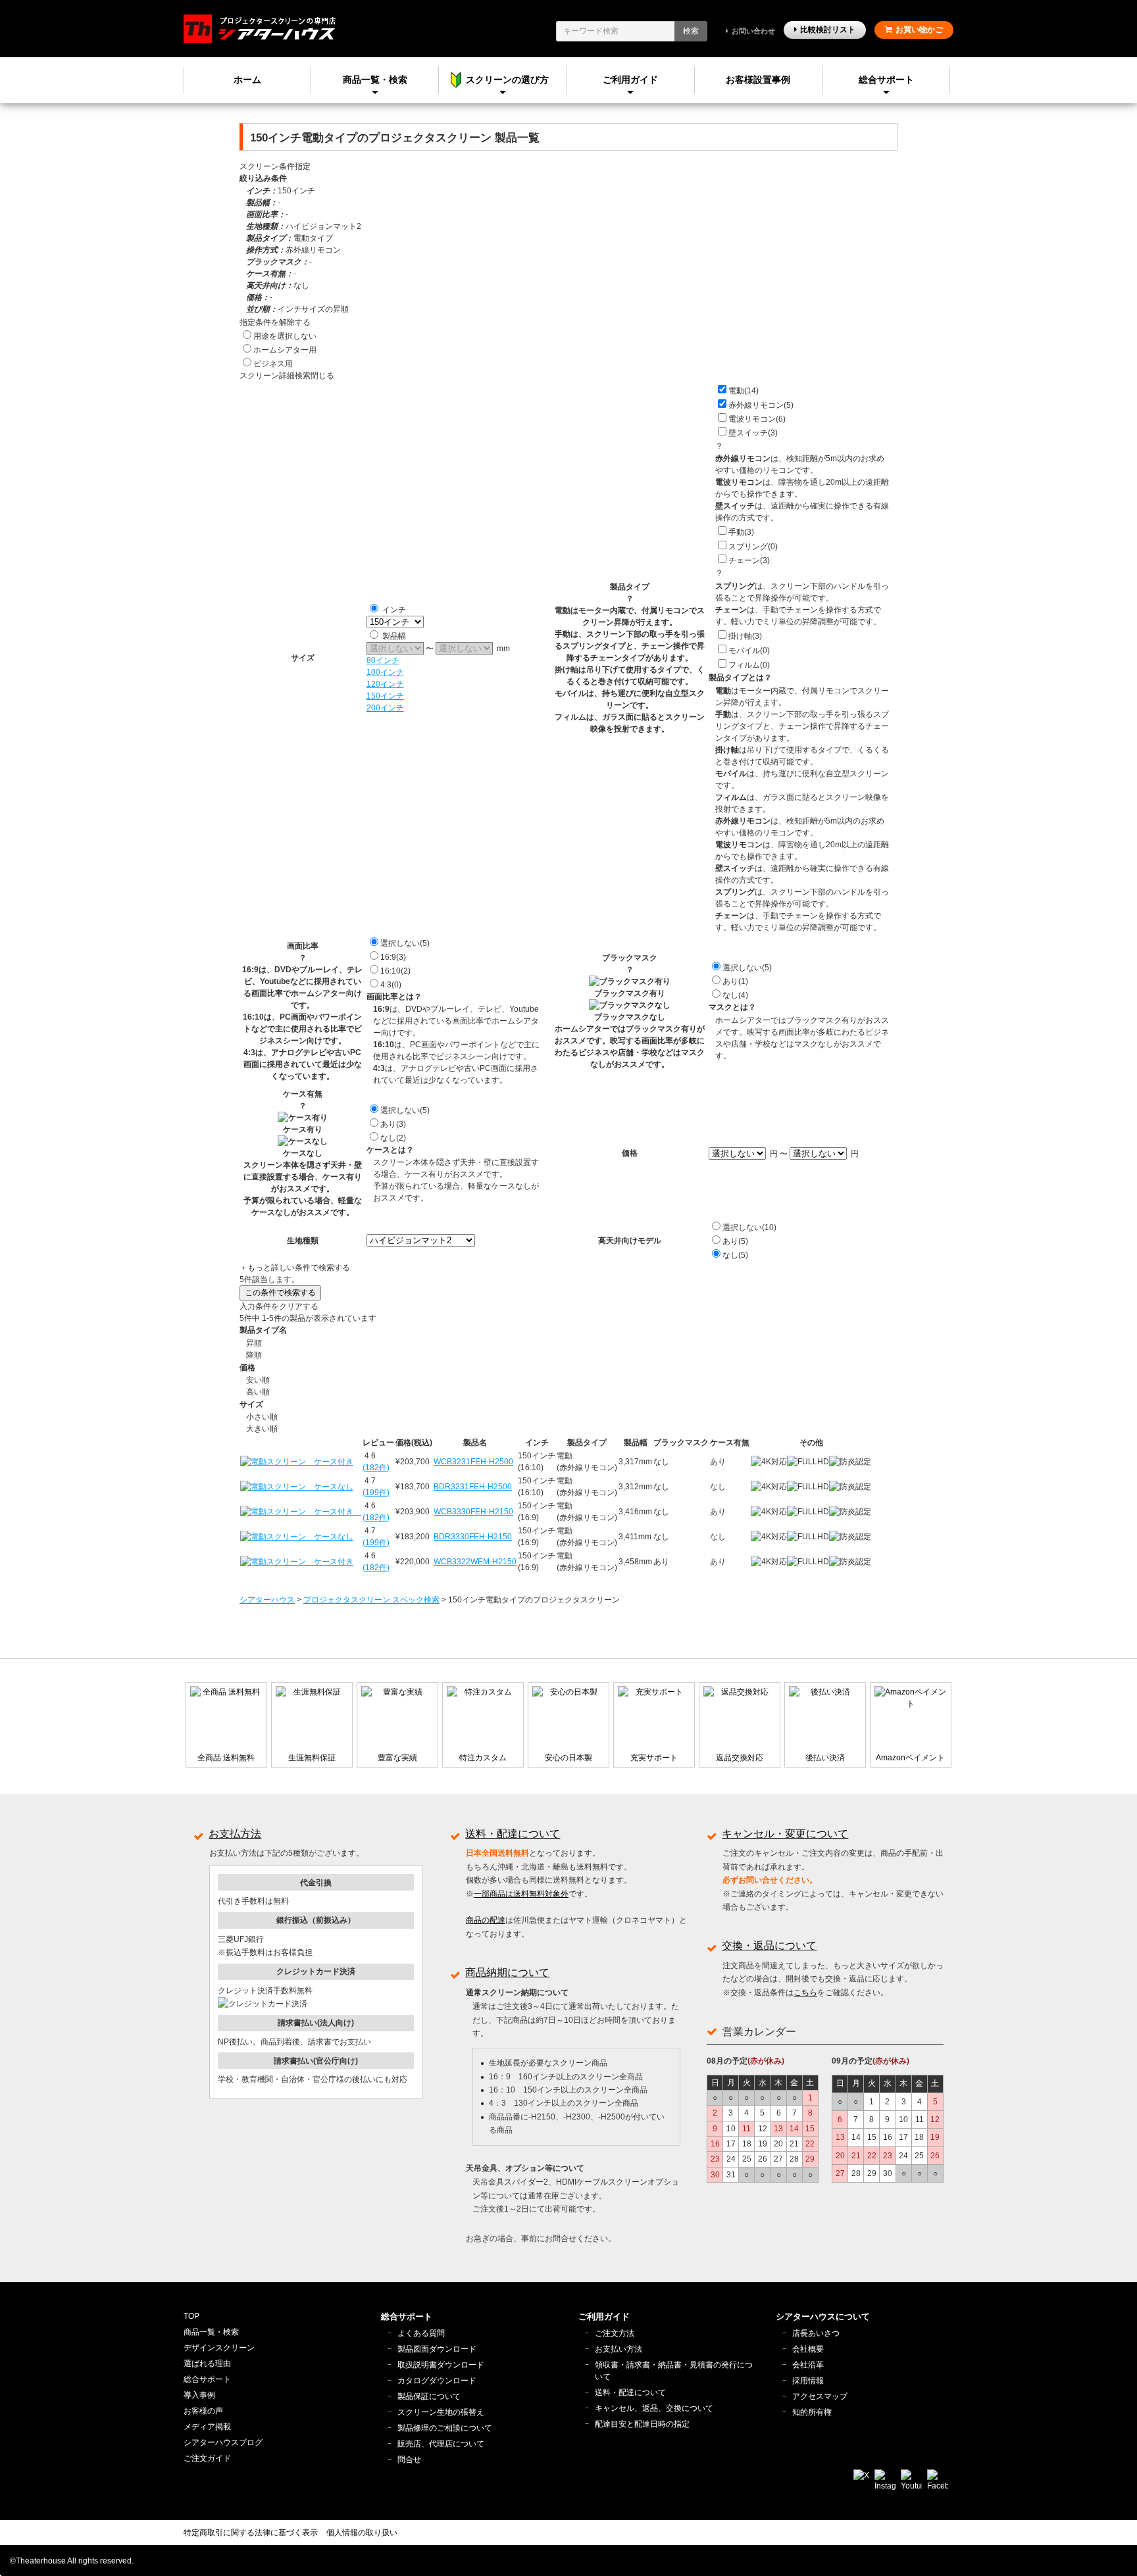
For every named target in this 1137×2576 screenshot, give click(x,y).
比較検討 (828, 30)
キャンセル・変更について (785, 1834)
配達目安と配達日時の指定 (642, 2424)
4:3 (391, 985)
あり (735, 981)
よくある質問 (421, 2333)
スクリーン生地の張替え (441, 2412)
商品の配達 (486, 1920)
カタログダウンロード (437, 2381)
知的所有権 (812, 2412)
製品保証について (429, 2396)
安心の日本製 (568, 1758)
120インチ (385, 684)
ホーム (247, 80)
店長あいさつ (816, 2333)
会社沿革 (808, 2365)
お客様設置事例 (758, 80)
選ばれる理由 (207, 2364)
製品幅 (394, 636)
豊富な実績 (397, 1758)
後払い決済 (825, 1758)
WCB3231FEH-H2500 (473, 1462)
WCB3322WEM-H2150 (475, 1562)
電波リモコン (757, 419)
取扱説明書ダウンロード (441, 2365)
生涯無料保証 (312, 1758)
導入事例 (199, 2395)
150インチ (385, 696)
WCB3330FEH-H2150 (473, 1512)
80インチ (383, 660)
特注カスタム (483, 1758)
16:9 (393, 957)
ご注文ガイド (207, 2458)
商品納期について (507, 1972)
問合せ (409, 2460)
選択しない (405, 943)
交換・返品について (769, 1945)
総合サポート (886, 80)
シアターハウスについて (823, 2316)
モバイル (749, 651)
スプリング (753, 547)
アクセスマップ (820, 2396)
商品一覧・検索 (211, 2332)
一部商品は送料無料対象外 (521, 1894)
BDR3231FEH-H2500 (473, 1487)
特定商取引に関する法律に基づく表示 (251, 2533)
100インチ (385, 672)
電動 (744, 391)
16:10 (395, 971)
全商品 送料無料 (226, 1758)
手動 (741, 532)
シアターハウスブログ (223, 2442)
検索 (691, 31)
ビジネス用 (273, 364)
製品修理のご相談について (445, 2428)
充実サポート (654, 1758)
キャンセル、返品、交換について (654, 2408)
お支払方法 (235, 1834)
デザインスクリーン (219, 2348)
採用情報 (808, 2381)
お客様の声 (203, 2411)
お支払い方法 (619, 2349)
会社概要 (808, 2349)
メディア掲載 (207, 2427)
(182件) (376, 1468)
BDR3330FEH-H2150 (473, 1537)
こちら (805, 1993)
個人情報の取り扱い (362, 2533)
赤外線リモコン (761, 405)
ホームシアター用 (285, 350)
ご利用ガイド (630, 80)
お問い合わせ (753, 31)
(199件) (376, 1493)
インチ (394, 610)
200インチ (385, 708)
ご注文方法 (615, 2333)
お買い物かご (919, 30)
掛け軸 (745, 636)
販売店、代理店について (441, 2444)
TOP (191, 2316)
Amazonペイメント (910, 1758)
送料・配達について (513, 1834)
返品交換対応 (740, 1758)
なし (735, 995)
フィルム (749, 665)
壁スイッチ (753, 433)
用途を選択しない (285, 336)
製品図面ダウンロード (437, 2349)
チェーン (749, 560)
